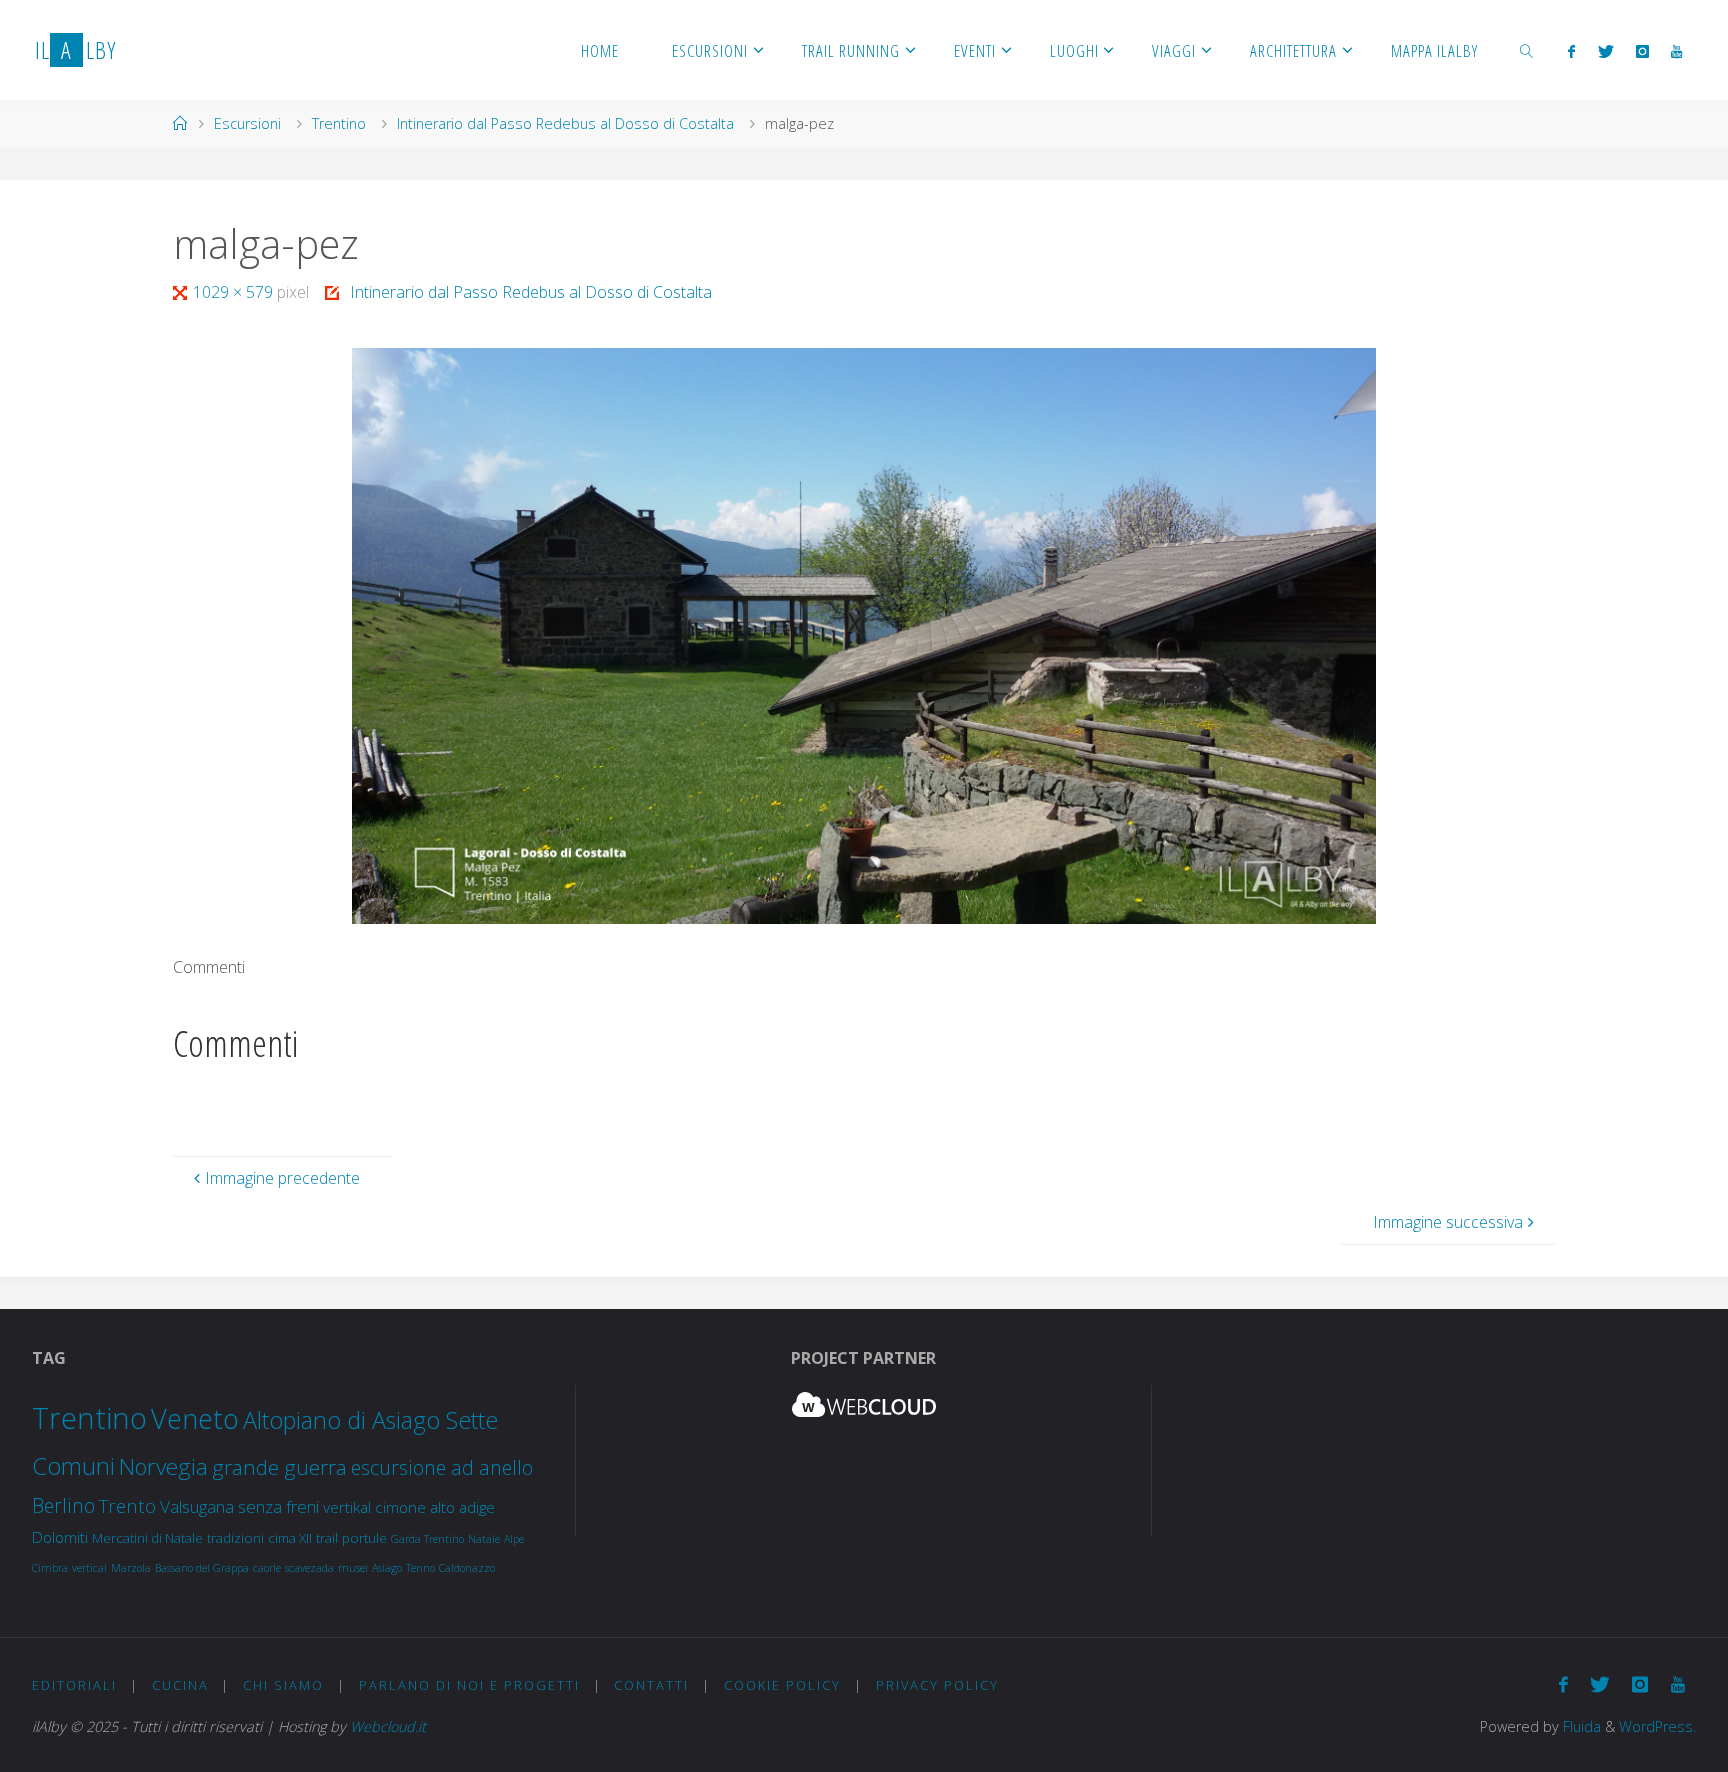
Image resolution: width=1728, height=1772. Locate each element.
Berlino (63, 1505)
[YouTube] (1676, 51)
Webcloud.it (388, 1726)
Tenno (420, 1568)
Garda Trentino (427, 1539)
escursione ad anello (442, 1467)
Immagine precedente (282, 1178)
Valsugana (197, 1506)
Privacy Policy (937, 1685)
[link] (1527, 50)
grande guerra (279, 1467)
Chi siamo (283, 1685)
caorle (267, 1568)
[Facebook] (1571, 51)
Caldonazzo (467, 1568)
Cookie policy (782, 1685)
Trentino (339, 123)
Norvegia (163, 1466)
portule (364, 1538)
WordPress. (1657, 1726)
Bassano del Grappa (202, 1568)
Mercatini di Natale (147, 1538)
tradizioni (235, 1538)
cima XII (290, 1538)
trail (327, 1538)
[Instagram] (1642, 51)
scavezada (309, 1568)
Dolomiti (60, 1537)
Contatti (651, 1685)
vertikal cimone (374, 1507)
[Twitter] (1605, 51)
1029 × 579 (235, 292)
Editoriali (74, 1685)
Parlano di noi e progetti (469, 1685)
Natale (484, 1539)
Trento (127, 1505)
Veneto (195, 1418)
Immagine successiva (1448, 1222)
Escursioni (247, 123)
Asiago (387, 1568)
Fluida (1580, 1726)
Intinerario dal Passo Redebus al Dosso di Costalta (565, 123)
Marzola (131, 1568)
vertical (89, 1568)
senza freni (278, 1506)
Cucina (180, 1685)
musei (353, 1568)
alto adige (462, 1507)
